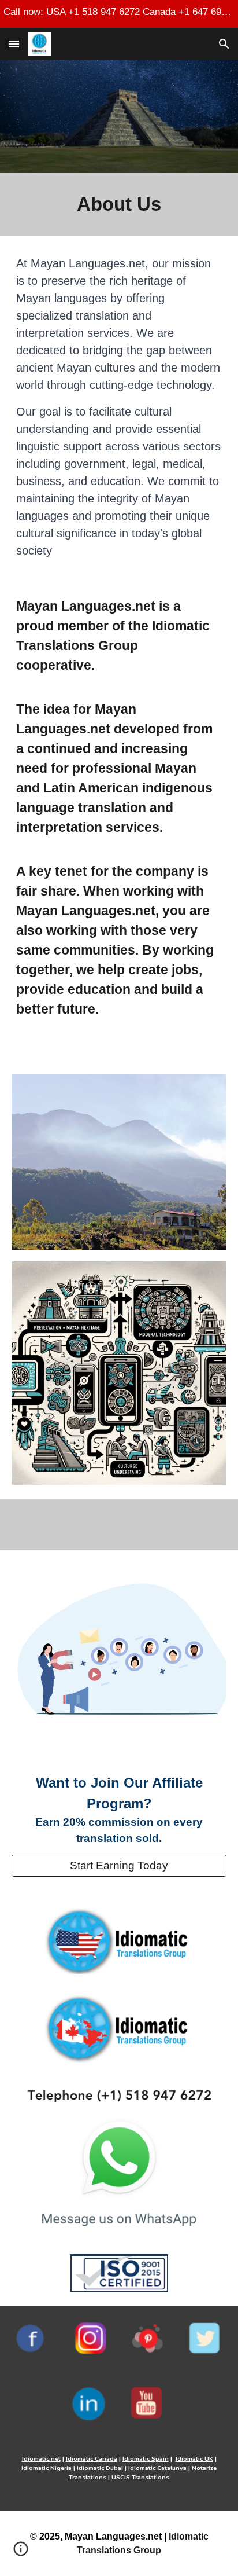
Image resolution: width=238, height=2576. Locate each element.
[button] (14, 44)
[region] (119, 14)
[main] (119, 204)
